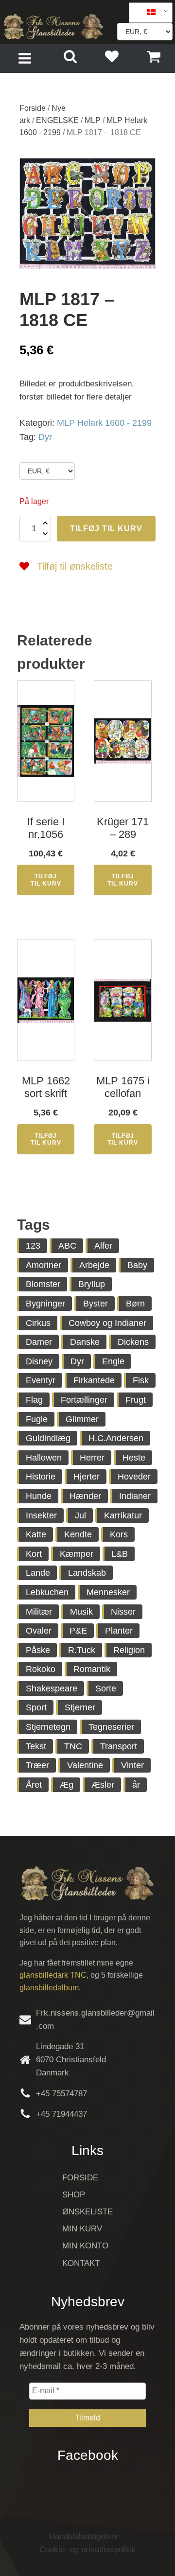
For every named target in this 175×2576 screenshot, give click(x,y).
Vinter (132, 1765)
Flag (34, 1400)
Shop (74, 2195)
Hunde (39, 1496)
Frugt (136, 1400)
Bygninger (45, 1304)
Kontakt (81, 2263)
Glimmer (82, 1419)
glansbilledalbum (49, 1988)
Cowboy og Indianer (107, 1323)
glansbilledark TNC (53, 1975)
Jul (80, 1515)
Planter (119, 1631)
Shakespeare (52, 1688)
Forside (33, 108)
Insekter (41, 1515)
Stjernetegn (48, 1727)
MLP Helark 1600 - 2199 (104, 423)
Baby (137, 1265)
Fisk (141, 1380)
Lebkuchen (47, 1592)
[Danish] (147, 13)
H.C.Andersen (116, 1438)
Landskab (87, 1573)
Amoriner (44, 1265)
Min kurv (82, 2229)
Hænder (85, 1496)
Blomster (43, 1284)
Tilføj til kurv (106, 529)
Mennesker (108, 1592)
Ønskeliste (87, 2212)
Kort (34, 1554)
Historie (41, 1477)
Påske (38, 1650)
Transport (119, 1746)
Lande (38, 1573)
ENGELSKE (57, 120)
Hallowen (44, 1458)
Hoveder (134, 1477)
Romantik (92, 1669)
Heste (134, 1458)
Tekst (36, 1746)
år (136, 1785)
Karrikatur (123, 1515)
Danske (85, 1342)
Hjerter (87, 1477)
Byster (96, 1304)
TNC (73, 1746)
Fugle (37, 1419)
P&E (78, 1631)
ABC (67, 1246)
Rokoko (41, 1669)
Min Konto (85, 2246)
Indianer (135, 1496)
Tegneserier (111, 1727)
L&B (120, 1554)
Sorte (106, 1688)
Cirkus (38, 1323)
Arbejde (94, 1265)
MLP (93, 120)
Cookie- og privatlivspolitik (87, 2550)
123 (33, 1246)
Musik (81, 1612)
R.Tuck (82, 1650)
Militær (39, 1612)
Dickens (133, 1342)
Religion (129, 1650)
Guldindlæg (48, 1438)
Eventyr (41, 1380)
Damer (39, 1342)
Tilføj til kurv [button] (46, 880)
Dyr (45, 437)
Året (34, 1785)
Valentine (85, 1765)
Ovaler (39, 1631)
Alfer (103, 1246)
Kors (119, 1534)
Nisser (123, 1612)
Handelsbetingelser (84, 2536)
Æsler (103, 1785)
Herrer (92, 1458)
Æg (67, 1785)
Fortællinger (84, 1400)
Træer (37, 1765)
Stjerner (80, 1707)
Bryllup (92, 1284)
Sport (36, 1707)
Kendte (78, 1534)
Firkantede (94, 1380)
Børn (135, 1304)
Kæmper (77, 1554)
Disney (39, 1361)
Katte (36, 1534)
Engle (113, 1361)
